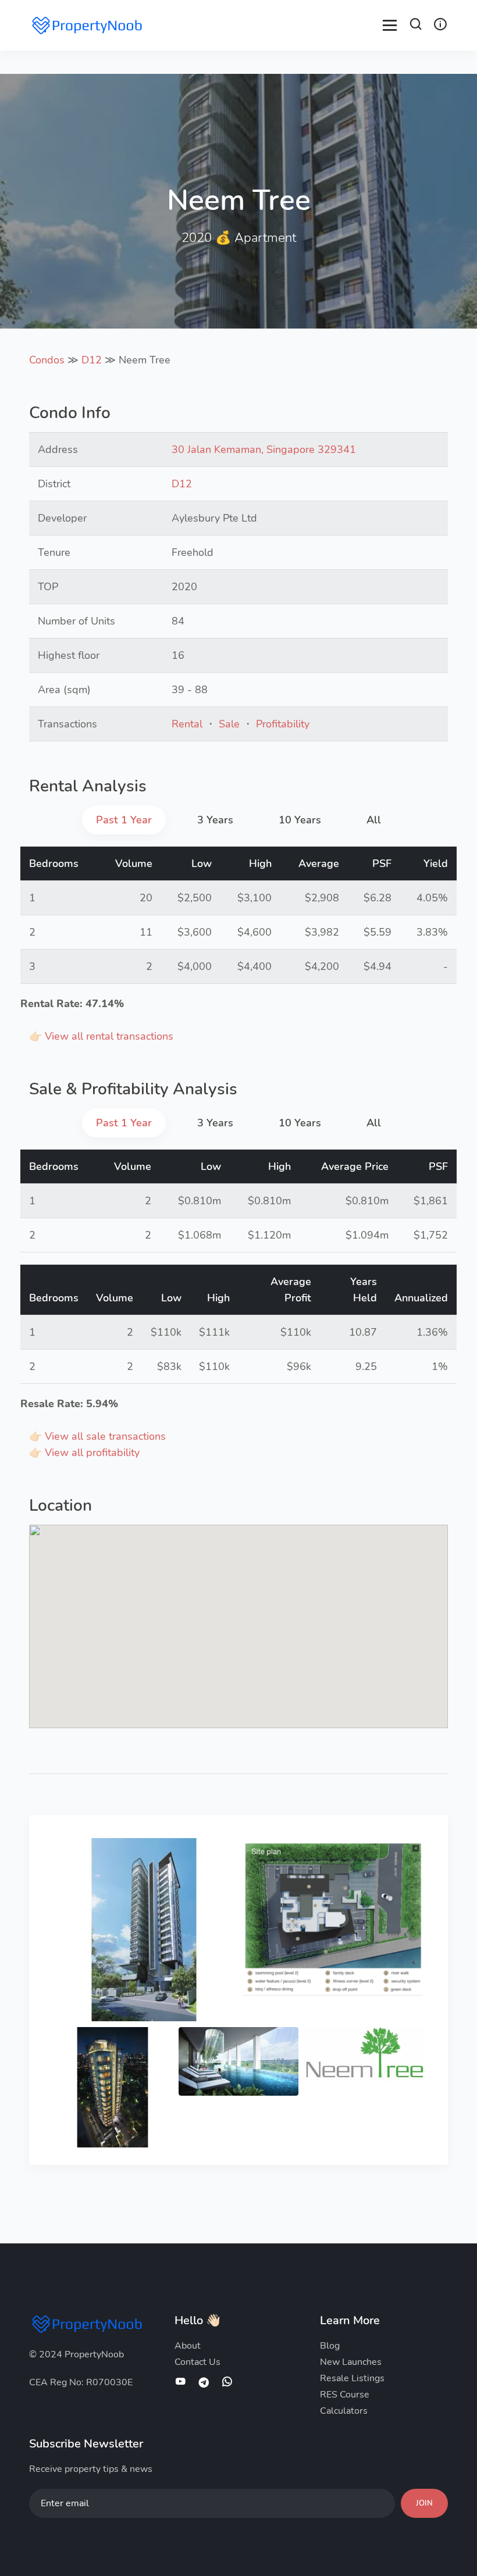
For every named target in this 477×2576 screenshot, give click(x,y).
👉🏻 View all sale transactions (97, 1436)
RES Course (345, 2395)
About (188, 2346)
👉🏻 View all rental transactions (101, 1036)
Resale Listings (352, 2378)
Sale (229, 724)
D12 (92, 360)
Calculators (344, 2411)
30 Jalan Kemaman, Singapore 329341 (264, 449)
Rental (187, 724)
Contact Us (197, 2362)
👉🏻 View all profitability (84, 1453)
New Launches (351, 2362)
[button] (416, 26)
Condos (47, 360)
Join (424, 2503)
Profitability (283, 724)
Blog (330, 2346)
